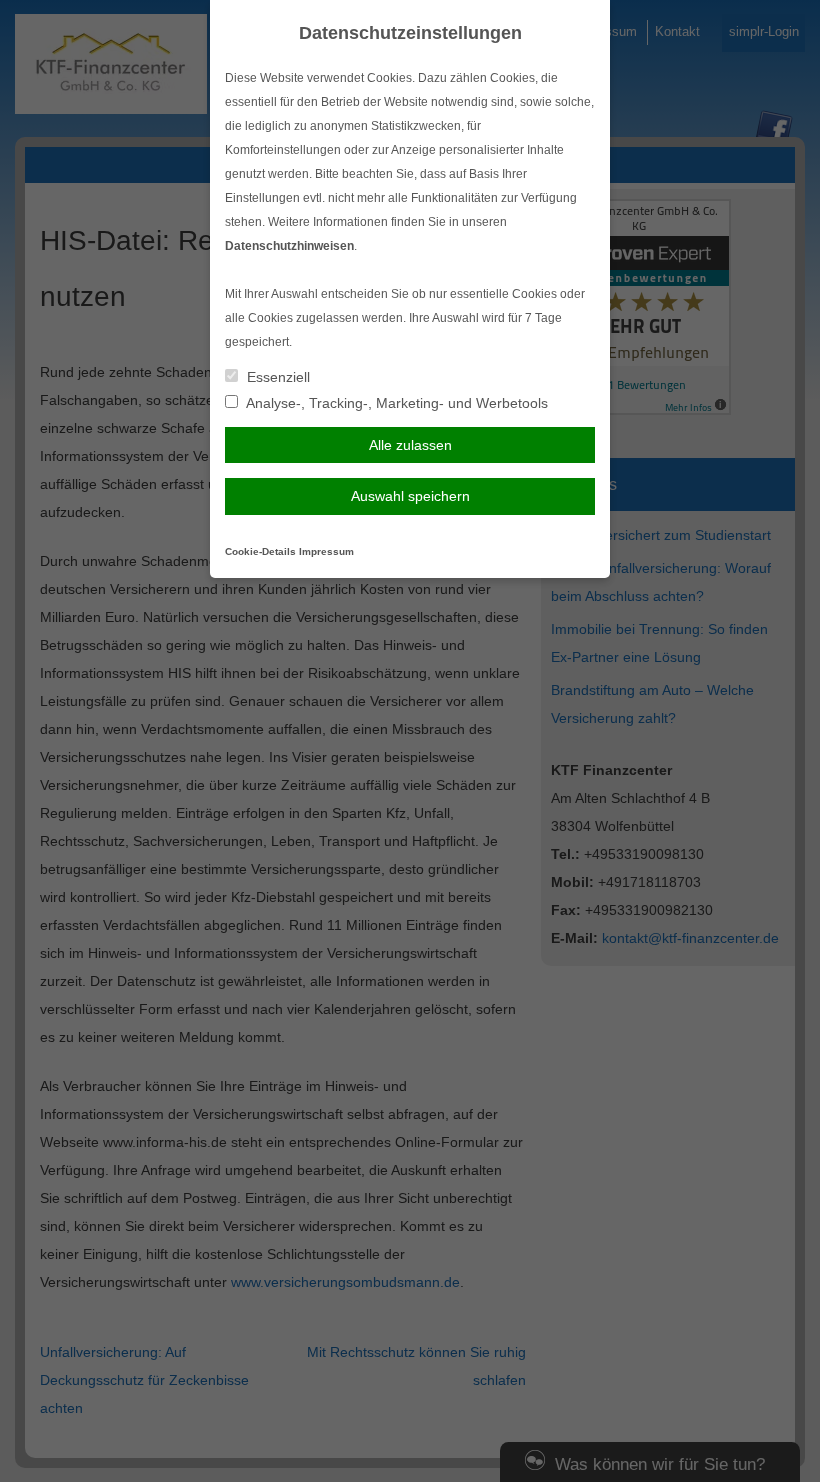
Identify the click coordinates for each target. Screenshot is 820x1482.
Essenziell (276, 377)
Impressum (326, 551)
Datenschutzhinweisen (289, 246)
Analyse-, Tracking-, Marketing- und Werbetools (395, 403)
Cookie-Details (260, 551)
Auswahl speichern (410, 496)
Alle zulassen (410, 445)
